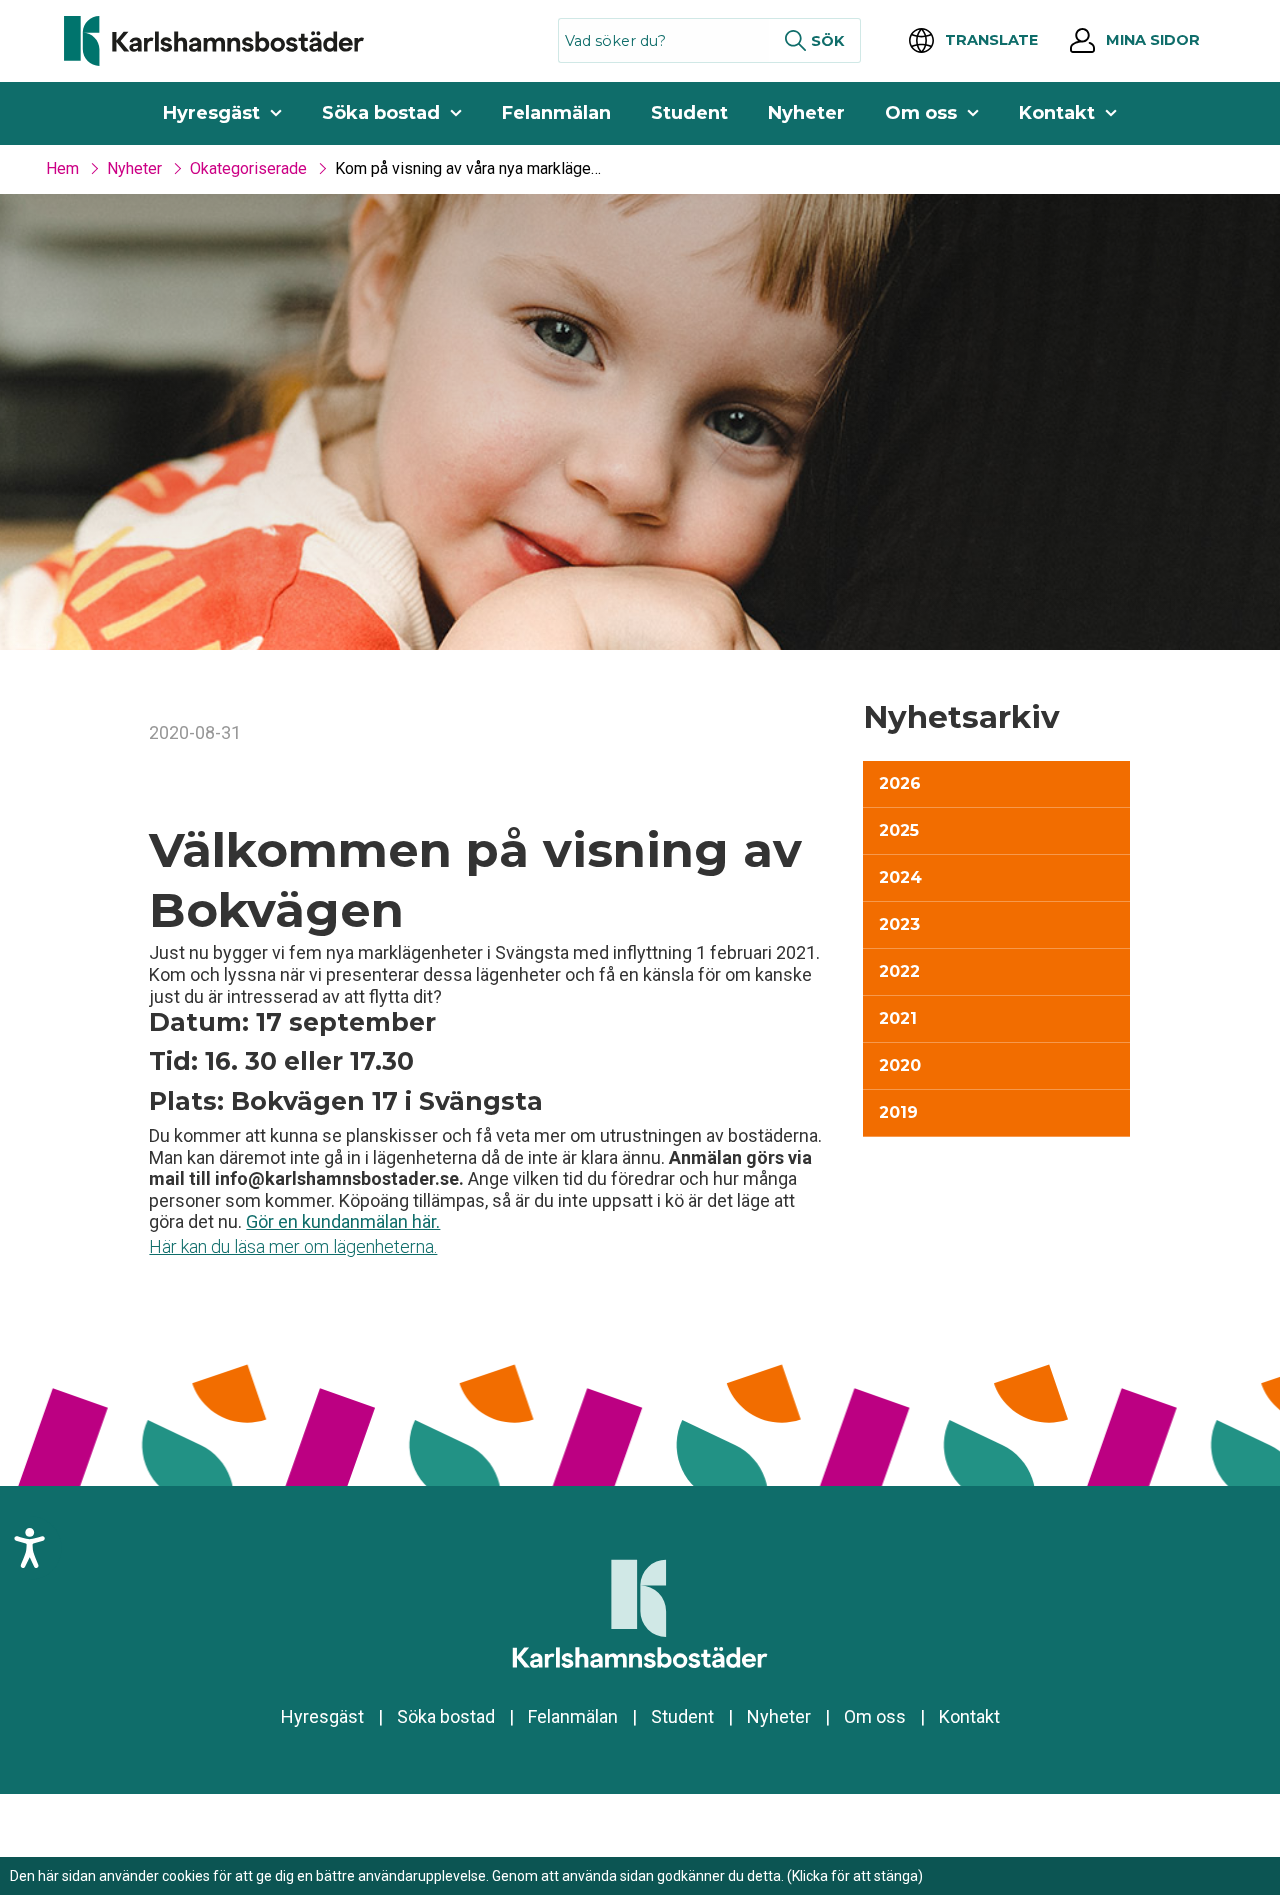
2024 (900, 877)
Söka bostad (381, 113)
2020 (900, 1065)
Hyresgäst (211, 113)
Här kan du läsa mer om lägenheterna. (293, 1246)
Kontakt (1057, 113)
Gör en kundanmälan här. (343, 1221)
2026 (900, 783)
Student (689, 113)
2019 (898, 1112)
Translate (991, 40)
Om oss (921, 113)
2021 (898, 1018)
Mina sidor (1153, 40)
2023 (899, 924)
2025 (899, 830)
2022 (899, 971)
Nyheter (806, 113)
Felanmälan (556, 113)
